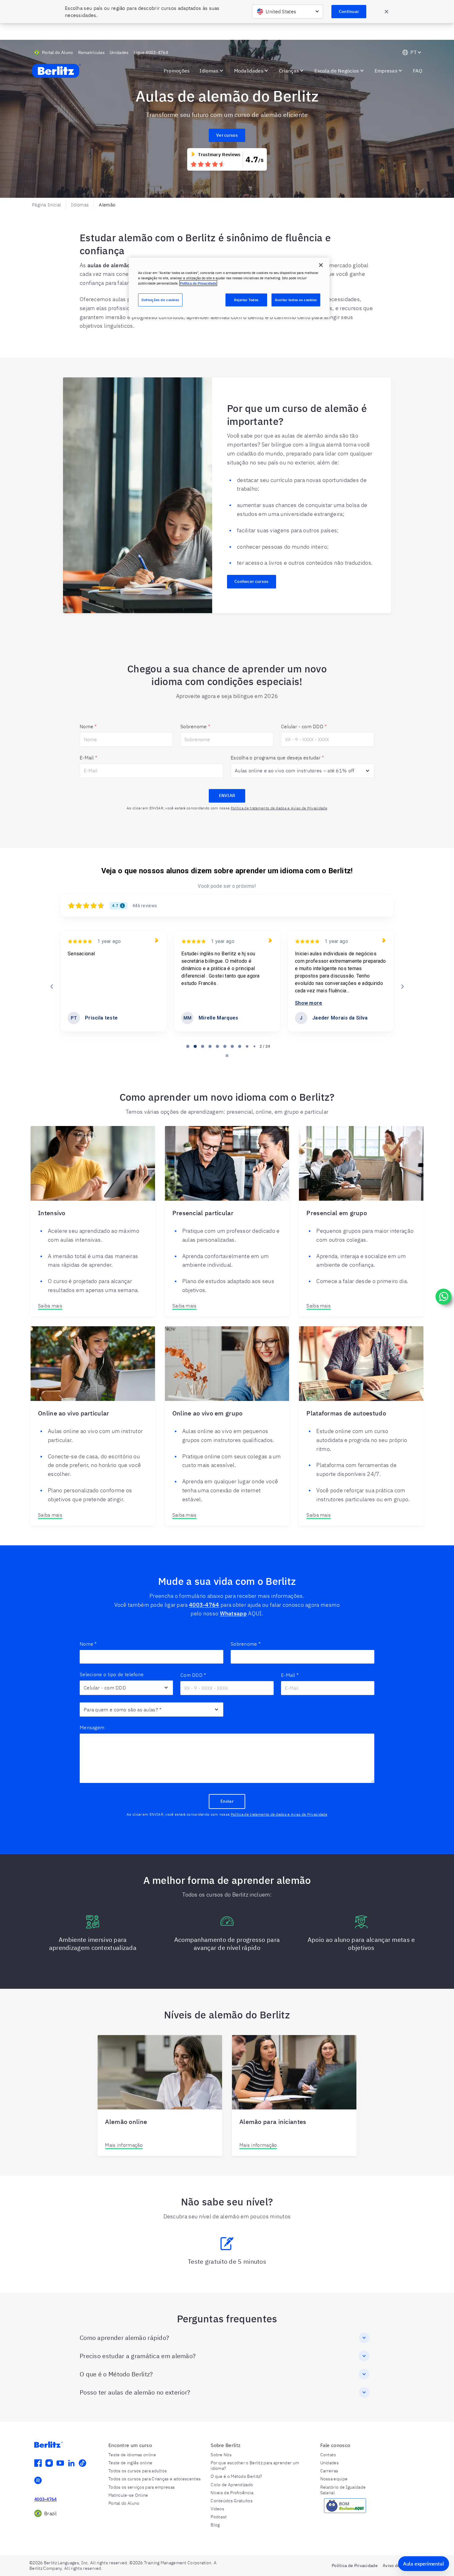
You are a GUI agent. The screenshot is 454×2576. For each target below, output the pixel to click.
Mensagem (92, 1727)
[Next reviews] (402, 987)
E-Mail (88, 758)
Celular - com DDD (304, 726)
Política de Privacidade (198, 283)
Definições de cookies (160, 300)
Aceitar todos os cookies (296, 300)
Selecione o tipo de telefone (112, 1674)
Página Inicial (46, 205)
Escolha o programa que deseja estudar (277, 758)
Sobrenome (195, 726)
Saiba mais (50, 1306)
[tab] (188, 1046)
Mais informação (124, 2145)
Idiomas (80, 205)
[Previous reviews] (52, 987)
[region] (229, 287)
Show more (195, 1003)
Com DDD (193, 1675)
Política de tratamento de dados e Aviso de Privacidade (279, 808)
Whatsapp (233, 1613)
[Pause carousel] (227, 1056)
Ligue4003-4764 (151, 52)
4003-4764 (204, 1605)
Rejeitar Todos (246, 300)
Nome (88, 726)
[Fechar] (321, 265)
